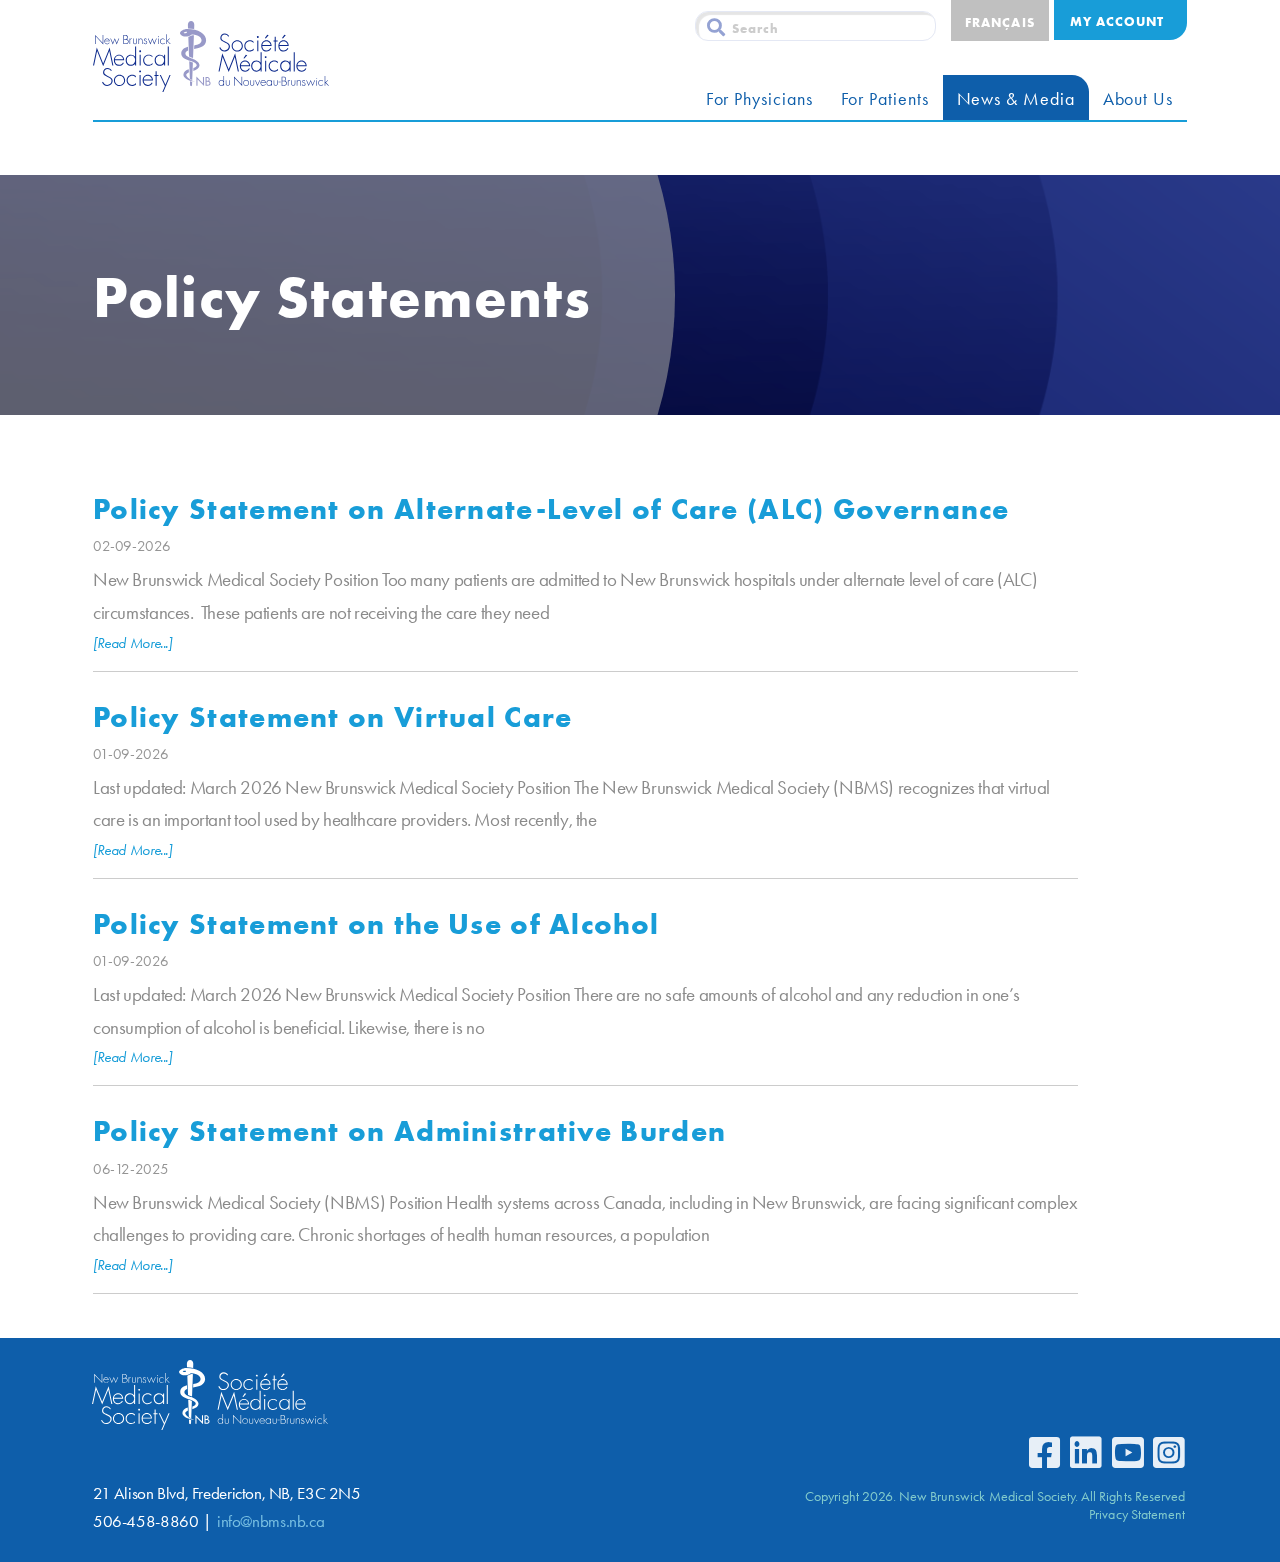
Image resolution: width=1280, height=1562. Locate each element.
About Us (1138, 99)
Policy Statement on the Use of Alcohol (376, 923)
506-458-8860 (145, 1521)
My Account (1117, 21)
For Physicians (759, 99)
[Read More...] (132, 643)
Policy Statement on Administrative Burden (409, 1130)
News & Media (1016, 99)
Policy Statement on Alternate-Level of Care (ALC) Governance (551, 508)
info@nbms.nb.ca (270, 1521)
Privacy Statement (1137, 1514)
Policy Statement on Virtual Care (332, 716)
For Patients (885, 99)
